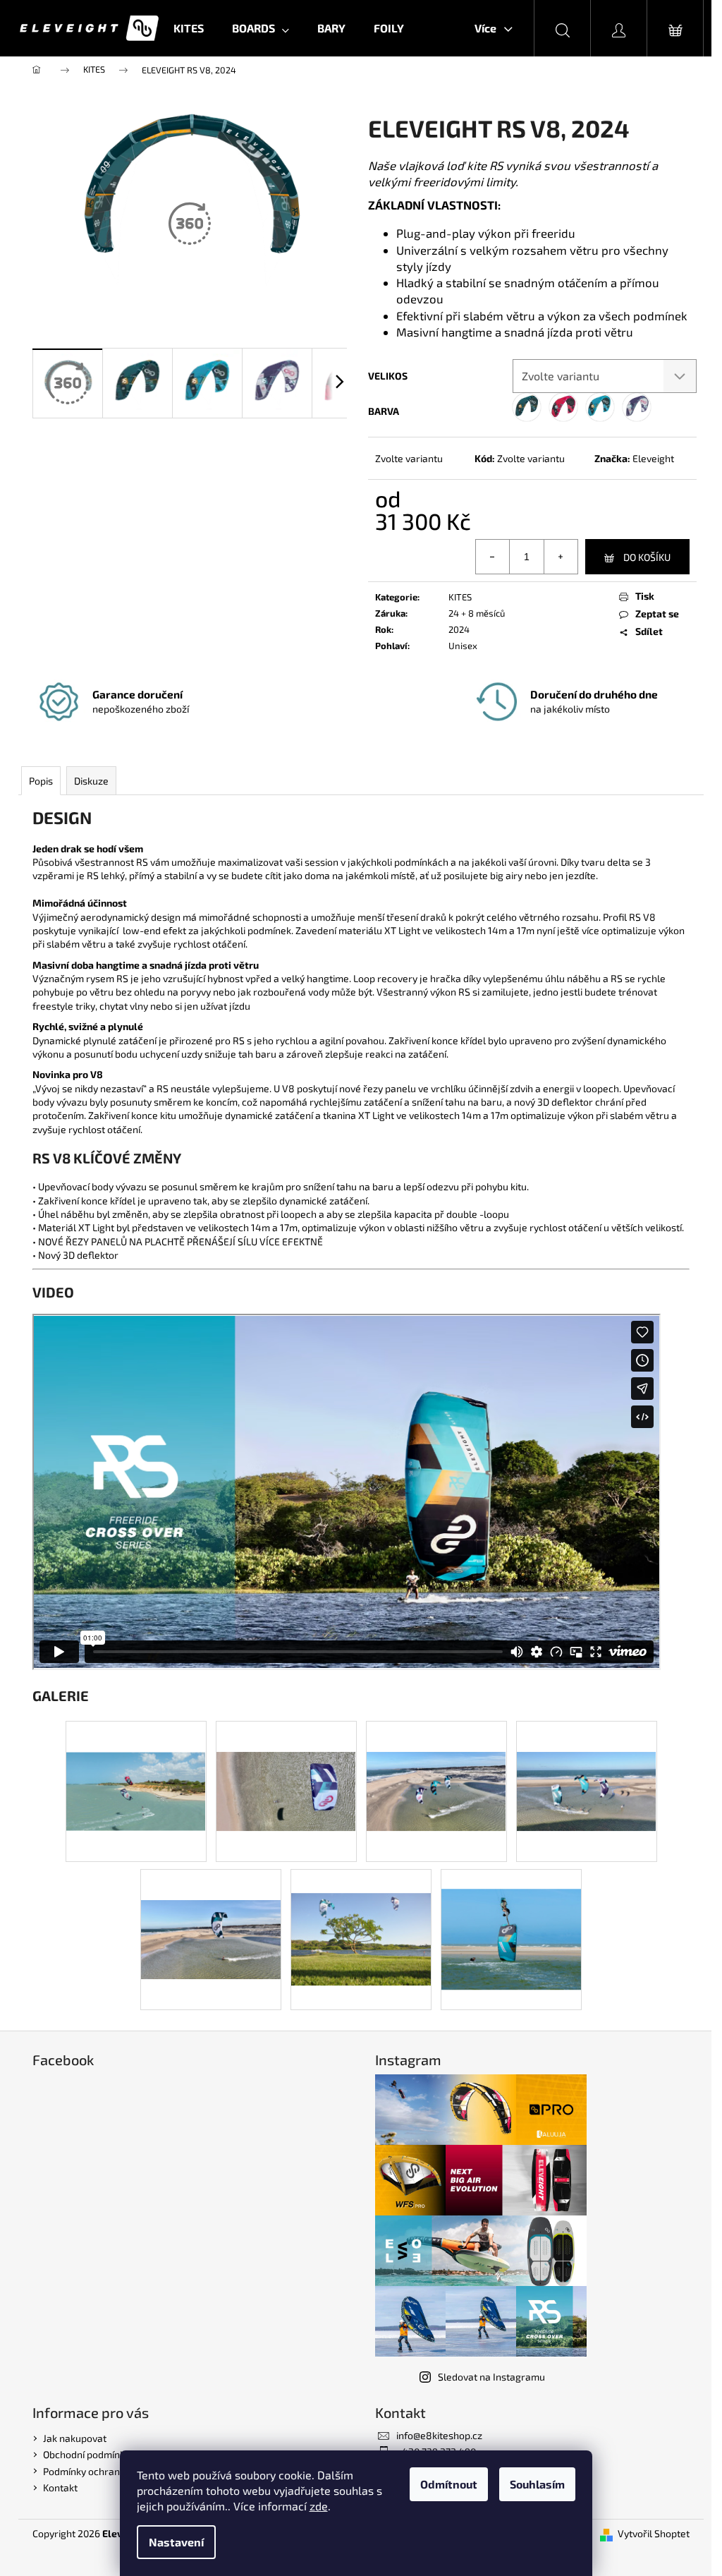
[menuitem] (189, 28)
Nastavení (176, 2542)
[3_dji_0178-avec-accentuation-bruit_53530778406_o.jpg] (136, 1759)
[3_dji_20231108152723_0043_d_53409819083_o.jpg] (286, 1759)
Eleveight (653, 458)
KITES (460, 597)
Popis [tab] (41, 781)
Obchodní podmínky (86, 2454)
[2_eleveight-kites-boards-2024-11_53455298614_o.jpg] (511, 1919)
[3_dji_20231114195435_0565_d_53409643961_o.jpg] (587, 1759)
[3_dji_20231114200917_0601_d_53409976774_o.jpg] (211, 1907)
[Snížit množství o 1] (493, 557)
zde (319, 2506)
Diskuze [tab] (91, 781)
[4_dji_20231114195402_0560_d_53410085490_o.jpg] (436, 1759)
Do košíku (647, 557)
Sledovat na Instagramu (491, 2377)
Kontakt (60, 2487)
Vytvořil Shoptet (654, 2533)
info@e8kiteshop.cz (439, 2435)
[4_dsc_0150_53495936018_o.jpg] (361, 1915)
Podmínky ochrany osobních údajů (119, 2471)
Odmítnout (449, 2484)
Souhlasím (537, 2484)
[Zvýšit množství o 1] (561, 557)
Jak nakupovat (75, 2438)
